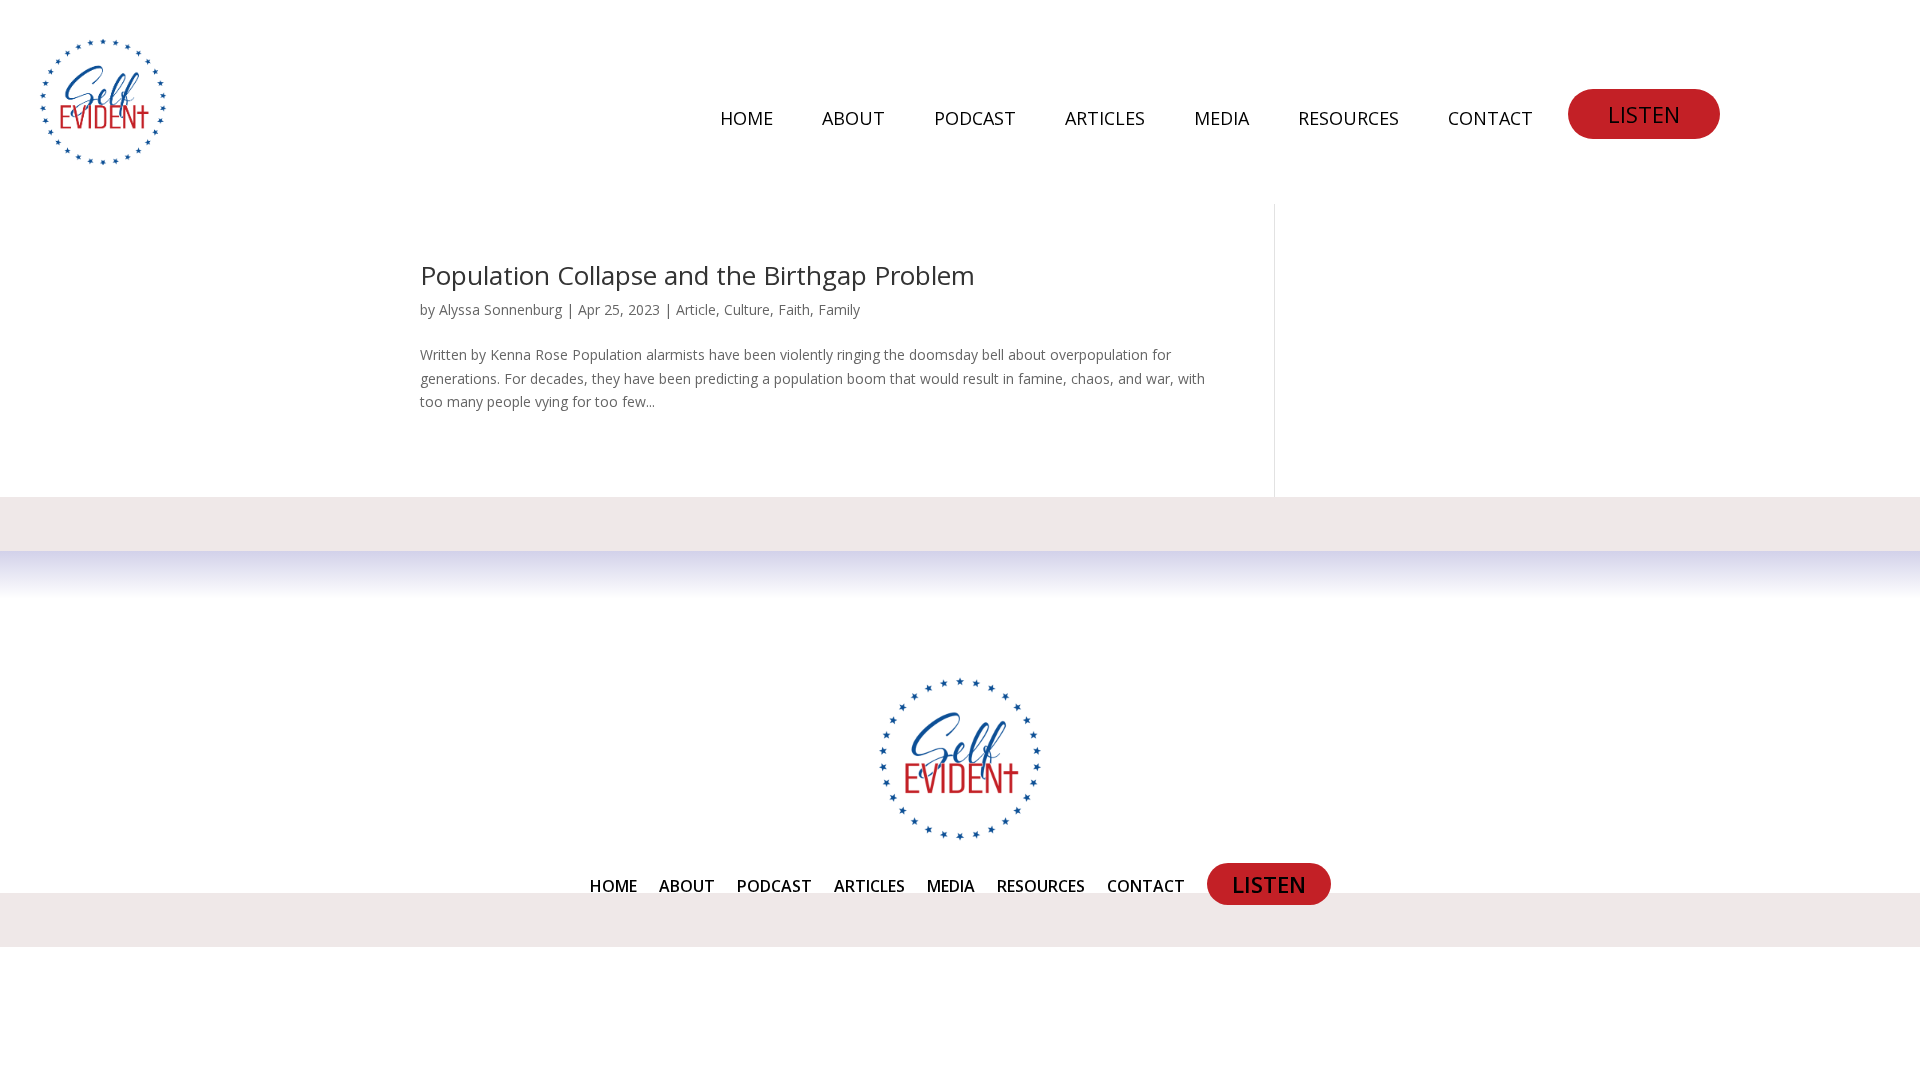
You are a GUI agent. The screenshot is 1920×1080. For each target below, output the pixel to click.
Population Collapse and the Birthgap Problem (697, 275)
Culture (747, 309)
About (853, 120)
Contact (1490, 120)
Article (696, 309)
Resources (1348, 120)
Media (1221, 120)
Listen (1644, 114)
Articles (1105, 120)
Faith (794, 309)
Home (746, 120)
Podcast (975, 120)
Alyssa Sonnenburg (500, 309)
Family (839, 309)
